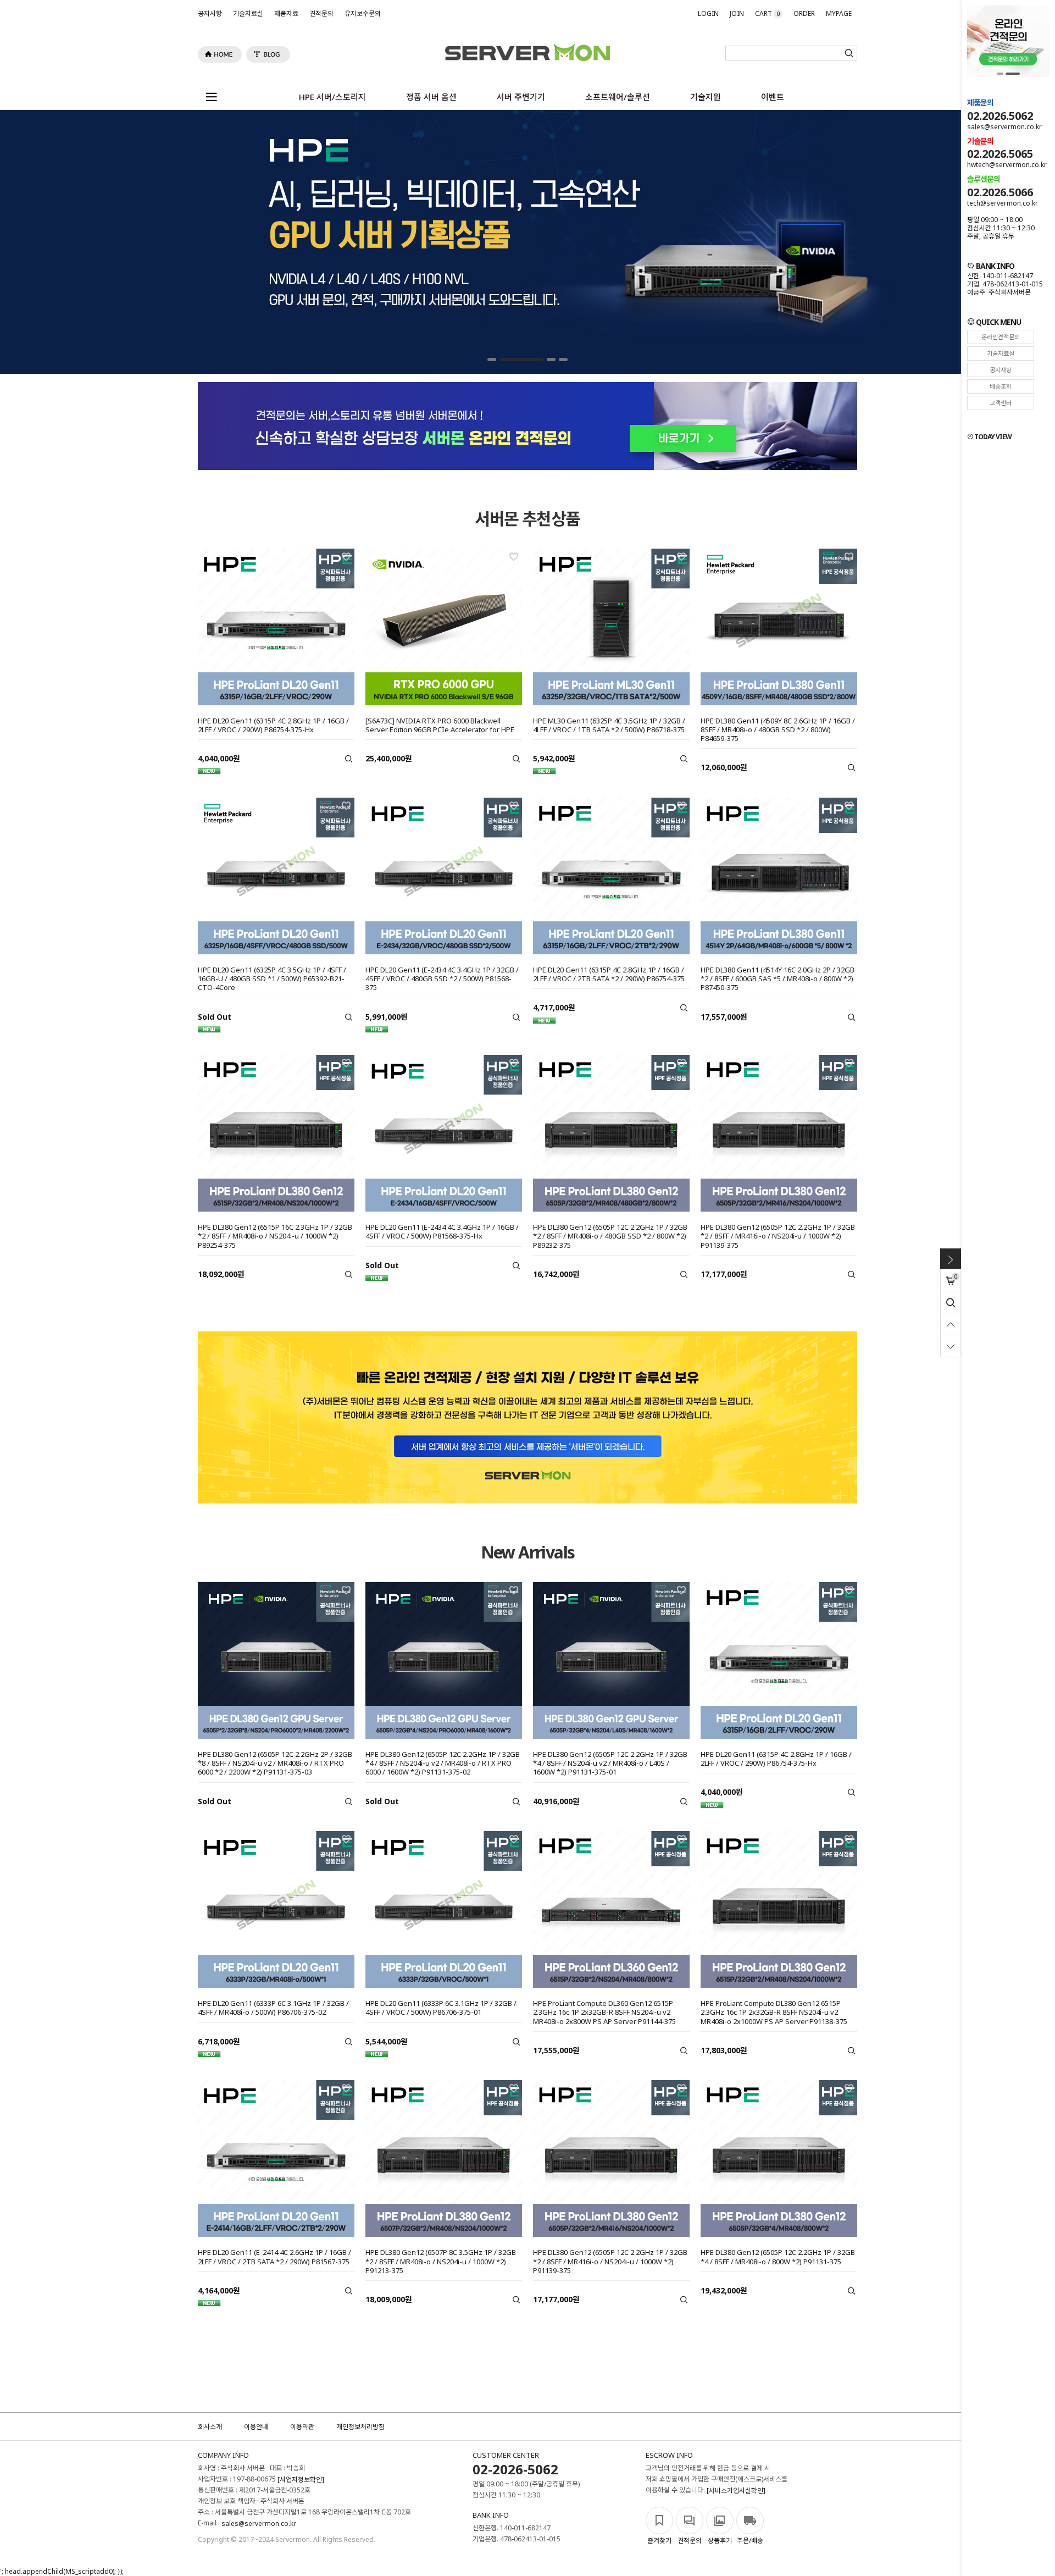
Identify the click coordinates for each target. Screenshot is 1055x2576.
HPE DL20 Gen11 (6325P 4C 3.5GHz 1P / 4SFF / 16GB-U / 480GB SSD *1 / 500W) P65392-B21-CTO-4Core (272, 979)
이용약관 (302, 2427)
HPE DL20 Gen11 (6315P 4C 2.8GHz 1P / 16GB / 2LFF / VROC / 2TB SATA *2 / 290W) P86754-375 (609, 974)
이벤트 (773, 97)
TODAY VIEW (992, 437)
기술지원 (706, 97)
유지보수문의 (363, 13)
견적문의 (321, 13)
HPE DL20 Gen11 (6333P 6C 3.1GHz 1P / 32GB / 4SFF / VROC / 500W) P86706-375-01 (441, 2008)
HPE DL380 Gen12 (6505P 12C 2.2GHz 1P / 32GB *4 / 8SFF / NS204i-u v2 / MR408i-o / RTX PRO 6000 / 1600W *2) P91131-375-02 (443, 1763)
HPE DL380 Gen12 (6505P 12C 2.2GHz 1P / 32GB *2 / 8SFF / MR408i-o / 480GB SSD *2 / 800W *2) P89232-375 (610, 1236)
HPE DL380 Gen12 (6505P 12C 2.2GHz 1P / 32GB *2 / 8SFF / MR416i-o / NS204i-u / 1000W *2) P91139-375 (778, 1236)
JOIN (737, 13)
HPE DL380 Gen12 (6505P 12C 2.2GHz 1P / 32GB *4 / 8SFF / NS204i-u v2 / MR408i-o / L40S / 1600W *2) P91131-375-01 (610, 1763)
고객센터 (1001, 403)
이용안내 (256, 2427)
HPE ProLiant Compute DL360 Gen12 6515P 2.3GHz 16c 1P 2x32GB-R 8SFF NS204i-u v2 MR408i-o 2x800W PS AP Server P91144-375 (604, 2012)
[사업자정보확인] (301, 2480)
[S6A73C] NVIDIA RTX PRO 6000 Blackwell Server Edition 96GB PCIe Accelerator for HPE (440, 725)
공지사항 (210, 13)
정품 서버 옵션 (431, 97)
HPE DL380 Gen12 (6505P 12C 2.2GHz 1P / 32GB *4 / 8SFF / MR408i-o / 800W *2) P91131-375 (778, 2257)
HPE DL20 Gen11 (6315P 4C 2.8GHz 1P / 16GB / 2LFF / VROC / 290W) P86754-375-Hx (273, 725)
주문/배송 (750, 2541)
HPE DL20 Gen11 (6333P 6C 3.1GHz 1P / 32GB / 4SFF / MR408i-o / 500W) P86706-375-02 (273, 2008)
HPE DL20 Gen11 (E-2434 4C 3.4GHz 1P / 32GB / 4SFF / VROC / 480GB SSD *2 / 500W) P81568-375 (442, 979)
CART (767, 13)
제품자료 (286, 13)
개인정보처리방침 (360, 2427)
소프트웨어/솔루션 (618, 97)
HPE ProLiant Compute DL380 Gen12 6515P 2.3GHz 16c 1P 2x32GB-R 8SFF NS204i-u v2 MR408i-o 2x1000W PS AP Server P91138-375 (774, 2012)
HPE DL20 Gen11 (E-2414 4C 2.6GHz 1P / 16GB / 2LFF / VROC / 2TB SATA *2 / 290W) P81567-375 (274, 2257)
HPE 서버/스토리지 (332, 97)
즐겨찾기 (659, 2541)
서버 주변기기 (521, 97)
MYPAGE (839, 13)
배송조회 (1001, 386)
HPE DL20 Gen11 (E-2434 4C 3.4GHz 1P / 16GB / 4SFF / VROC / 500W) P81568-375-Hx (442, 1231)
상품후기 (720, 2541)
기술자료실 (248, 13)
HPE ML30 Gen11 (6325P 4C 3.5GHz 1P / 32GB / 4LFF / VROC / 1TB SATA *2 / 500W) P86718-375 (609, 725)
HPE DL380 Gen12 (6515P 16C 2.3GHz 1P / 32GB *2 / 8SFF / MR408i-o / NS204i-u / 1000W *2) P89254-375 (275, 1236)
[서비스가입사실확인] (736, 2491)
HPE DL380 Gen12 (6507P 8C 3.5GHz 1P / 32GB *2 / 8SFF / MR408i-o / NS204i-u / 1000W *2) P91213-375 (441, 2261)
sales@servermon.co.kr (259, 2524)
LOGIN (708, 13)
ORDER (804, 13)
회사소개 (210, 2427)
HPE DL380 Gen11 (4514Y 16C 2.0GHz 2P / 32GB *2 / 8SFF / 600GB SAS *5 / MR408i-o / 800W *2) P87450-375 (778, 979)
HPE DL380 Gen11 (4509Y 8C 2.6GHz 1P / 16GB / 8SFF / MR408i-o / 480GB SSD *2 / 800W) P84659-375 (778, 730)
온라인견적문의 (1001, 337)
